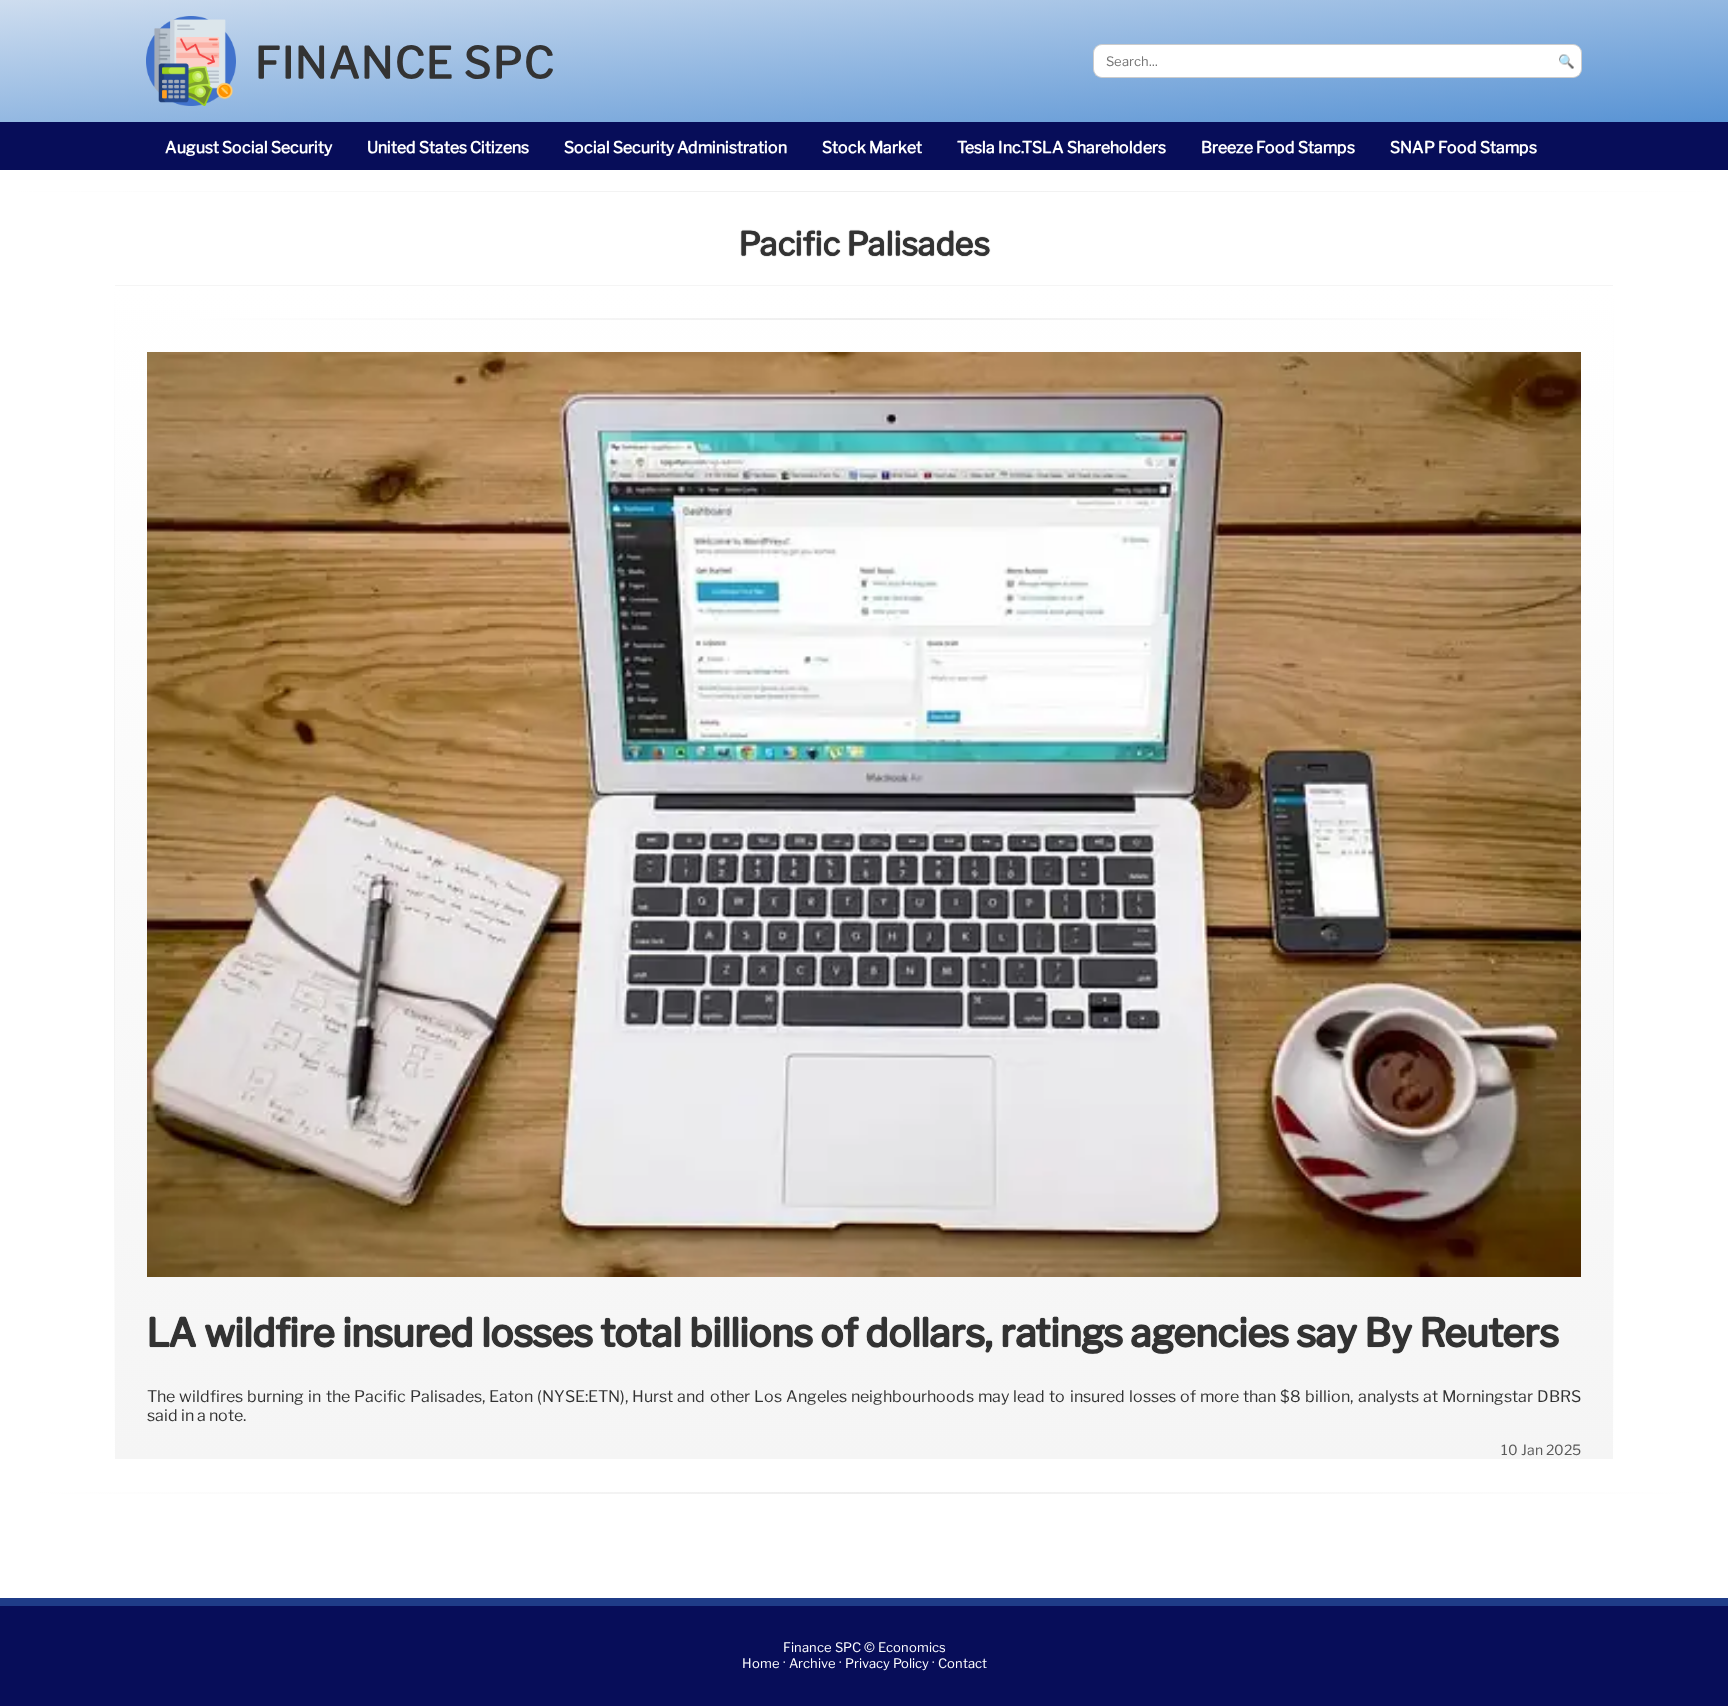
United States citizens (448, 147)
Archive (812, 1663)
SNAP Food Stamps (1463, 147)
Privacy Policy (887, 1663)
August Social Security (248, 147)
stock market (872, 147)
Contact (962, 1663)
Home (761, 1663)
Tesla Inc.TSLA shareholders (1061, 147)
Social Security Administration (675, 147)
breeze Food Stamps (1278, 147)
